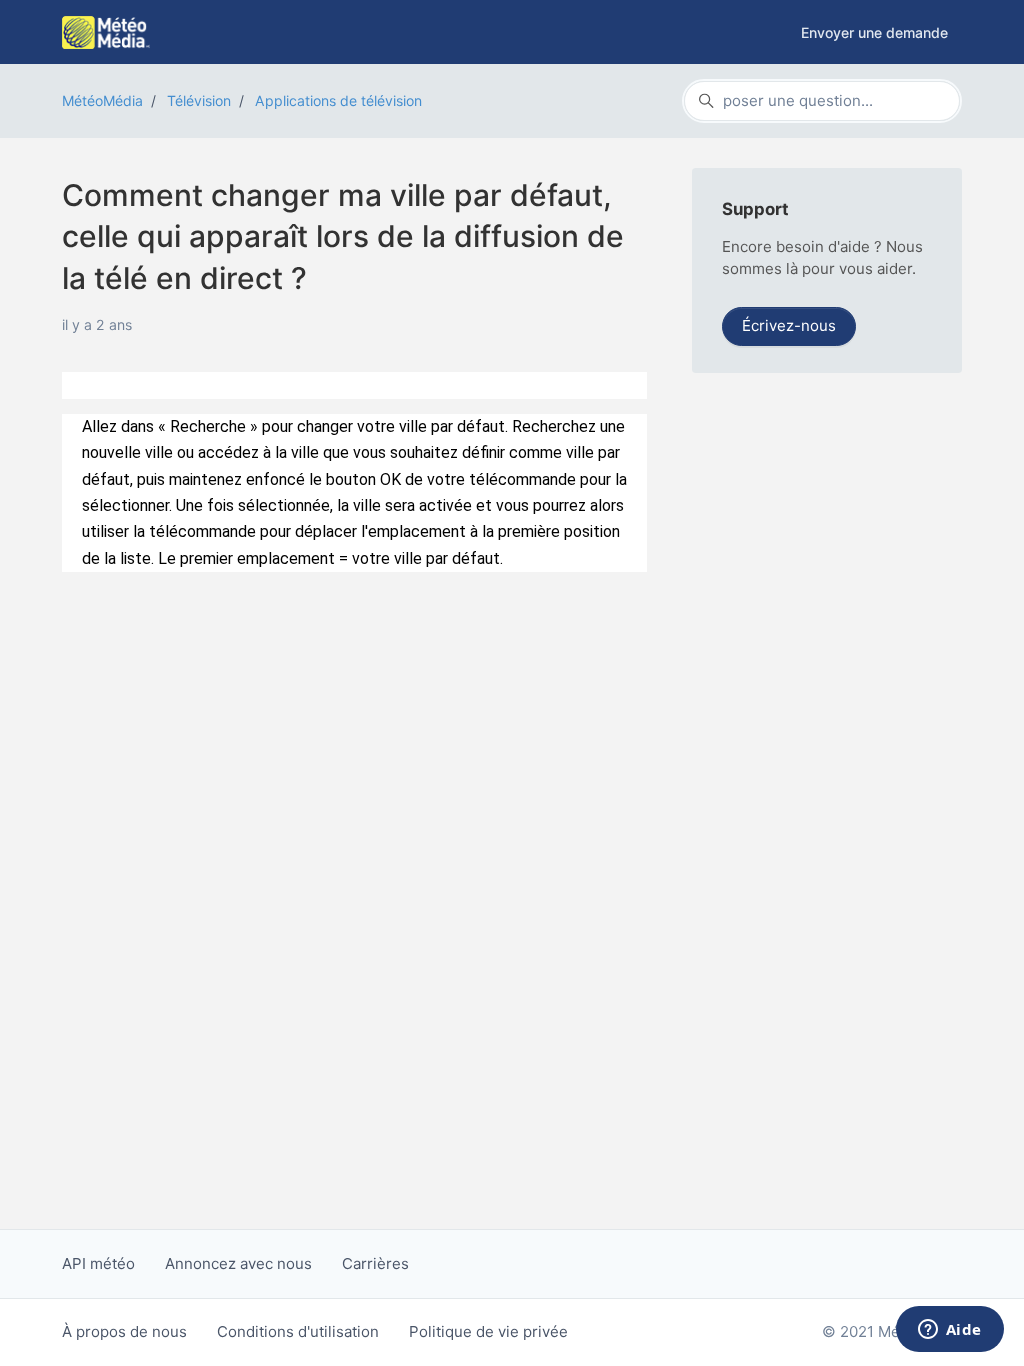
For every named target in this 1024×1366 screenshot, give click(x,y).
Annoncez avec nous (238, 1263)
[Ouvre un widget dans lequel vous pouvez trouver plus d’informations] (949, 1331)
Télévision (199, 100)
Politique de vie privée (488, 1331)
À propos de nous (124, 1331)
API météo (98, 1263)
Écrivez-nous (789, 325)
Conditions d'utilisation (298, 1331)
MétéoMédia (102, 100)
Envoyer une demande (874, 32)
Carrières (375, 1263)
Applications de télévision (338, 100)
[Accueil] (106, 32)
